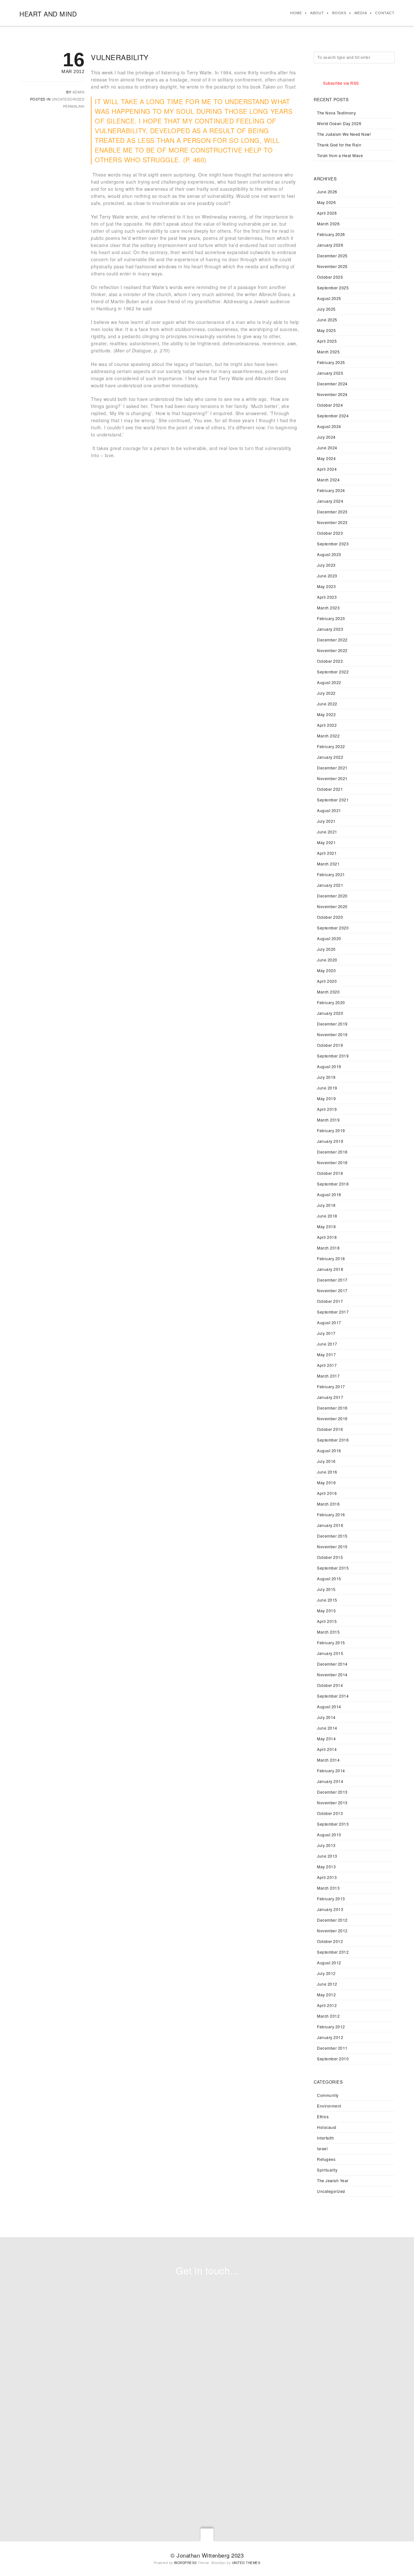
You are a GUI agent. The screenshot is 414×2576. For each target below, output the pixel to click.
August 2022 (329, 682)
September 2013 (333, 1824)
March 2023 (328, 608)
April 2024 (327, 469)
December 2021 (332, 768)
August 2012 (329, 1963)
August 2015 (329, 1578)
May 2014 (326, 1739)
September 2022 (333, 672)
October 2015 (330, 1557)
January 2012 (330, 2037)
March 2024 (328, 480)
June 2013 (327, 1856)
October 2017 (330, 1301)
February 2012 (331, 2027)
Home (296, 13)
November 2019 (332, 1034)
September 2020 (333, 928)
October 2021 (330, 789)
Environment (329, 2106)
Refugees (326, 2159)
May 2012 (326, 1995)
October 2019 (330, 1045)
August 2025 (329, 298)
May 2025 (326, 330)
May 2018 (326, 1226)
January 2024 (330, 501)
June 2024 (327, 448)
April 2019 (327, 1109)
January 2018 (330, 1269)
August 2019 (329, 1066)
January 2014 (330, 1781)
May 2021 (326, 842)
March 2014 (328, 1760)
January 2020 (330, 1013)
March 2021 (328, 864)
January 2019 (330, 1141)
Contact (385, 13)
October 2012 (330, 1941)
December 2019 (332, 1024)
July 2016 (326, 1461)
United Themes (246, 2563)
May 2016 (326, 1482)
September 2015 (333, 1568)
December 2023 (332, 512)
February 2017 (331, 1386)
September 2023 (333, 544)
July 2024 (326, 437)
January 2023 (330, 629)
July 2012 (326, 1973)
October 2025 (330, 277)
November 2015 (332, 1546)
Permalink (74, 106)
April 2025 (327, 341)
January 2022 (330, 757)
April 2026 (327, 213)
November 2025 (332, 266)
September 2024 (333, 416)
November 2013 (332, 1803)
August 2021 (329, 810)
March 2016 (328, 1504)
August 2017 (329, 1322)
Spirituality (327, 2170)
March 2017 (328, 1376)
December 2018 (332, 1152)
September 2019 (333, 1056)
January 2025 (330, 373)
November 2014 (332, 1674)
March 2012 (328, 2016)
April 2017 (327, 1365)
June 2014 (327, 1728)
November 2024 (332, 394)
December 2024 (332, 384)
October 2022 (330, 661)
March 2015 (328, 1632)
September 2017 (333, 1312)
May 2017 (326, 1354)
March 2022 (328, 736)
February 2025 (331, 362)
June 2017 (327, 1344)
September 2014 (333, 1696)
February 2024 (331, 490)
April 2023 (327, 597)
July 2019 (326, 1077)
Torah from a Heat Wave (340, 155)
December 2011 (332, 2048)
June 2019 (327, 1088)
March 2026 (328, 224)
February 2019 (331, 1130)
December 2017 (332, 1280)
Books (339, 13)
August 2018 (329, 1194)
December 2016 (332, 1408)
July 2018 (326, 1205)
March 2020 (328, 992)
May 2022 (326, 714)
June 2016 (327, 1472)
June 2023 (327, 576)
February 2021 (331, 874)
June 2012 (327, 1984)
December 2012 (332, 1920)
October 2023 (330, 533)
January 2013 (330, 1909)
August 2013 (329, 1835)
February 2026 (331, 234)
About (317, 13)
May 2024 (326, 458)
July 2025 (326, 309)
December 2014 (332, 1664)
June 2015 (327, 1600)
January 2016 (330, 1525)
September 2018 (333, 1184)
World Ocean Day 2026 (339, 123)
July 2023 (326, 565)
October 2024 (330, 405)
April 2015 (327, 1621)
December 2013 (332, 1792)
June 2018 (327, 1216)
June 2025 (327, 320)
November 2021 (332, 778)
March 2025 (328, 352)
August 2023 (329, 554)
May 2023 (326, 586)
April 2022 (327, 725)
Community (328, 2095)
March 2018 (328, 1248)
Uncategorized (68, 99)
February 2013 (331, 1899)
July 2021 (326, 821)
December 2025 (332, 256)
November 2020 (332, 906)
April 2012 (327, 2005)
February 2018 (331, 1258)
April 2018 (327, 1237)
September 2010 (333, 2059)
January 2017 (330, 1397)
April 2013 (327, 1877)
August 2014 (329, 1707)
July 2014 (326, 1717)
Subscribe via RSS (341, 83)
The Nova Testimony (336, 113)
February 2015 (331, 1642)
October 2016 (330, 1429)
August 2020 (329, 938)
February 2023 (331, 618)
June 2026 (327, 192)
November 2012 (332, 1931)
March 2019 (328, 1120)
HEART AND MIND (48, 14)
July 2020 (326, 949)
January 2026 (330, 245)
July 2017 (326, 1333)
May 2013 (326, 1867)
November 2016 (332, 1418)
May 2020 (326, 970)
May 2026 (326, 202)
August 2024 (329, 426)
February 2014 (331, 1771)
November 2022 (332, 650)
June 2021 (327, 832)
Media (361, 13)
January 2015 (330, 1653)
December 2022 (332, 640)
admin (79, 92)
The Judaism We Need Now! (344, 134)
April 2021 (327, 853)
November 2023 (332, 522)
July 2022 (326, 693)
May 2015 (326, 1610)
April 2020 (327, 981)
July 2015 (326, 1589)
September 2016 (333, 1440)
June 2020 (327, 960)
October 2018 (330, 1173)
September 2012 (333, 1952)
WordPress (185, 2563)
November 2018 (332, 1162)
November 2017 (332, 1290)
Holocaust (327, 2127)
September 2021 (333, 800)
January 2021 (330, 885)
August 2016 (329, 1450)
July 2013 (326, 1845)
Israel (322, 2148)
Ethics (323, 2116)
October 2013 (330, 1813)
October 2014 (330, 1685)
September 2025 (333, 288)
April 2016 (327, 1493)
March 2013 (328, 1888)
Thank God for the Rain (339, 145)
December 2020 (332, 896)
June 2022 (327, 704)
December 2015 (332, 1536)
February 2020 (331, 1002)
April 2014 (327, 1749)
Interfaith (325, 2138)
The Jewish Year (333, 2180)
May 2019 (326, 1098)
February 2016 (331, 1514)
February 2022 (331, 746)
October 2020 (330, 917)
